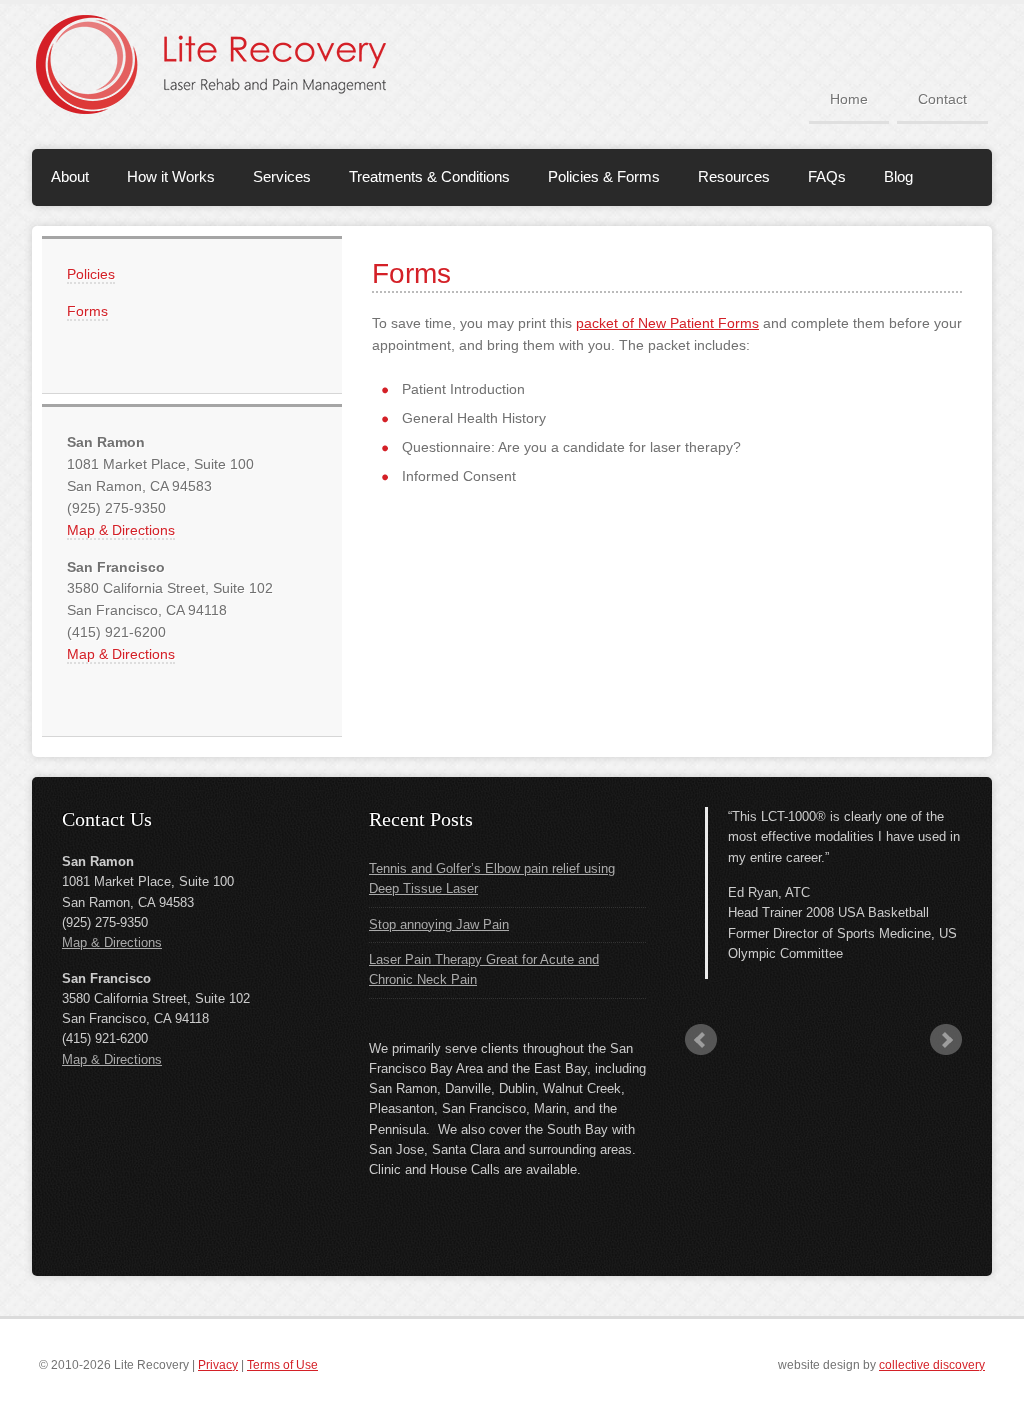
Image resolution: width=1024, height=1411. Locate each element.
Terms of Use (282, 1365)
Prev (701, 1040)
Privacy (218, 1365)
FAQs (827, 176)
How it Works (171, 176)
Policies (91, 274)
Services (282, 176)
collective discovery (932, 1365)
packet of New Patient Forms (667, 323)
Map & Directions (121, 530)
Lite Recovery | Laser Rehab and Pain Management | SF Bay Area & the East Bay (232, 64)
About (70, 176)
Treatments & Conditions (429, 176)
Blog (898, 176)
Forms (87, 311)
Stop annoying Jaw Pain (439, 924)
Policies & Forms (604, 176)
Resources (734, 176)
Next (946, 1040)
